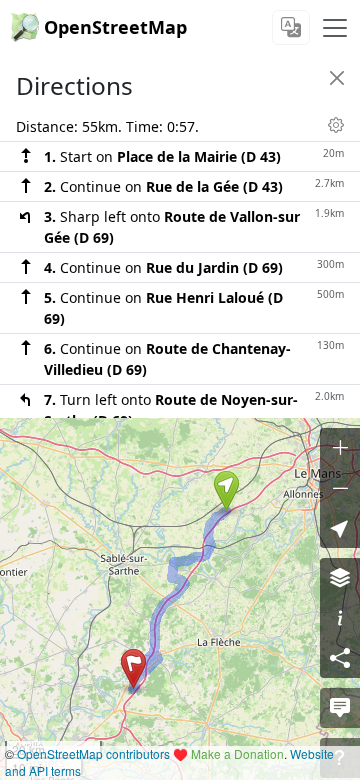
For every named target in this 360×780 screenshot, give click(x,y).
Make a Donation (237, 753)
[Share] (340, 658)
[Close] (337, 78)
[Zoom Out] (340, 488)
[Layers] (340, 578)
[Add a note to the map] (340, 708)
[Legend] (340, 618)
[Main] (335, 28)
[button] (226, 491)
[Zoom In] (340, 448)
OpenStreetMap (115, 27)
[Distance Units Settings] (336, 125)
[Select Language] (291, 27)
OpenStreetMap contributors (93, 753)
